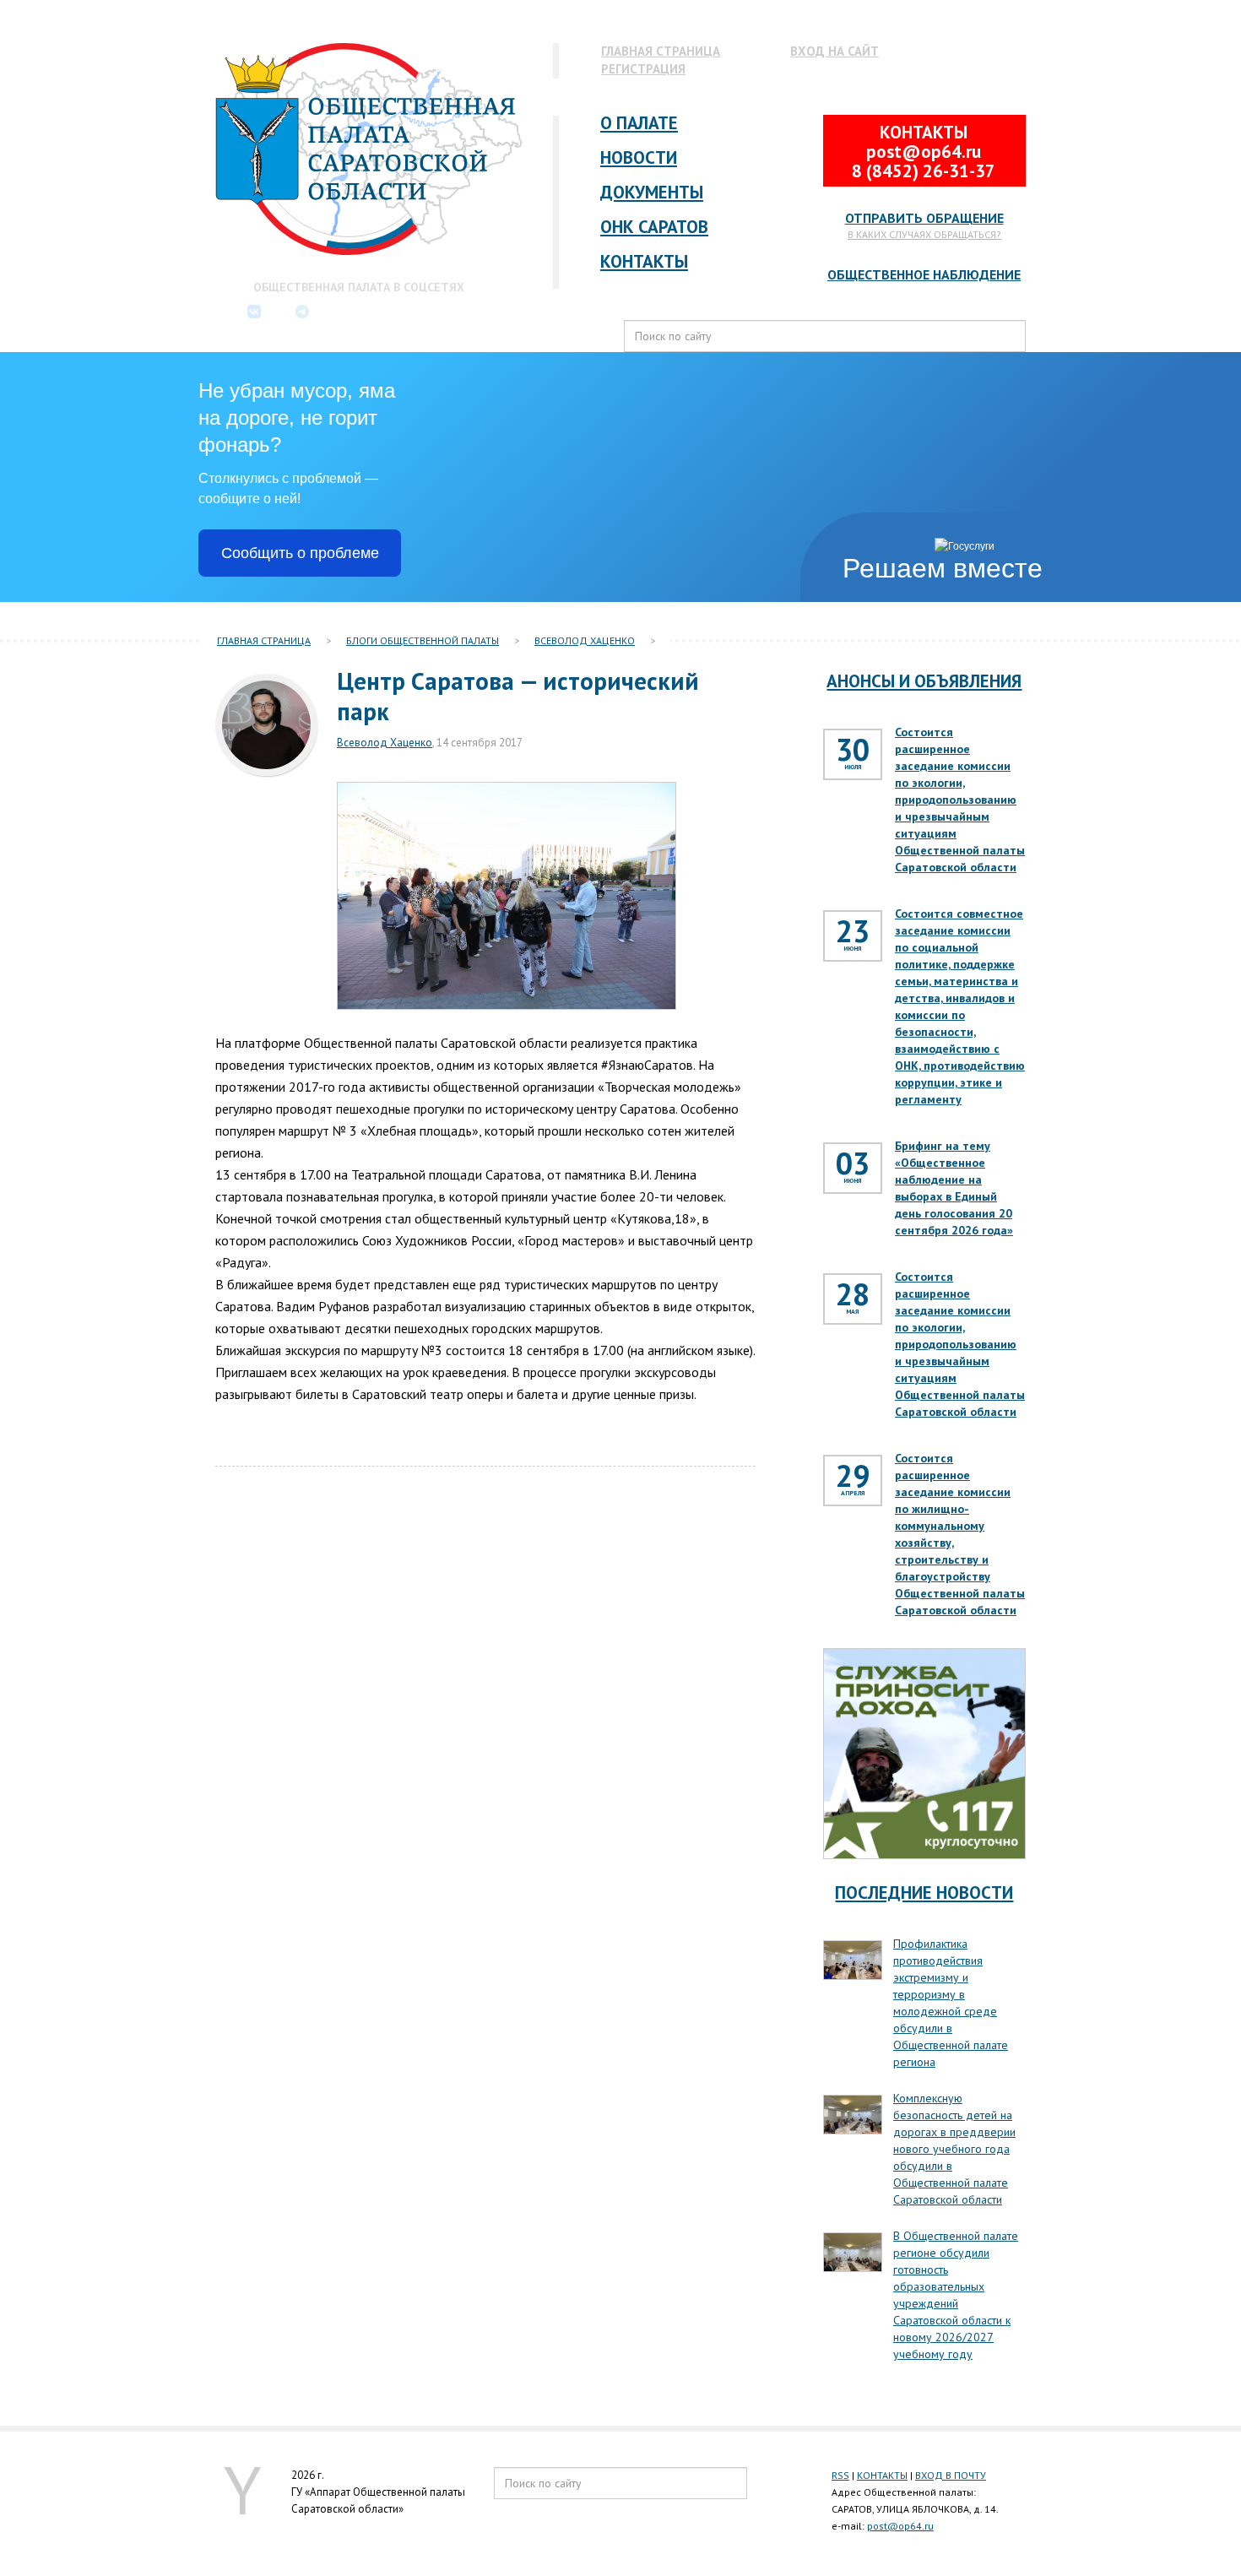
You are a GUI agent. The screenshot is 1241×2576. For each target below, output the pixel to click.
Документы (652, 192)
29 (853, 1482)
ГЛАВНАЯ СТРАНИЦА (264, 640)
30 (853, 756)
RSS (840, 2475)
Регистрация (643, 69)
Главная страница (661, 51)
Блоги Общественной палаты (423, 640)
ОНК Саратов (654, 227)
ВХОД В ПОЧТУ (951, 2475)
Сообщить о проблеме (300, 553)
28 (853, 1301)
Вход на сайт (835, 51)
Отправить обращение (924, 218)
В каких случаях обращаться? (924, 234)
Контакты (644, 261)
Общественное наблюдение (924, 274)
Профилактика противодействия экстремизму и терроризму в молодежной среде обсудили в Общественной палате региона (951, 2003)
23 (853, 938)
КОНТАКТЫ (882, 2475)
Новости (639, 157)
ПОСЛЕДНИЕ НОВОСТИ (924, 1893)
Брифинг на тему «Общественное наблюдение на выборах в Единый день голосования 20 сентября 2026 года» (954, 1188)
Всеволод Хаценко (585, 640)
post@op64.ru (900, 2526)
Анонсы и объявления (924, 681)
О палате (639, 123)
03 (853, 1170)
